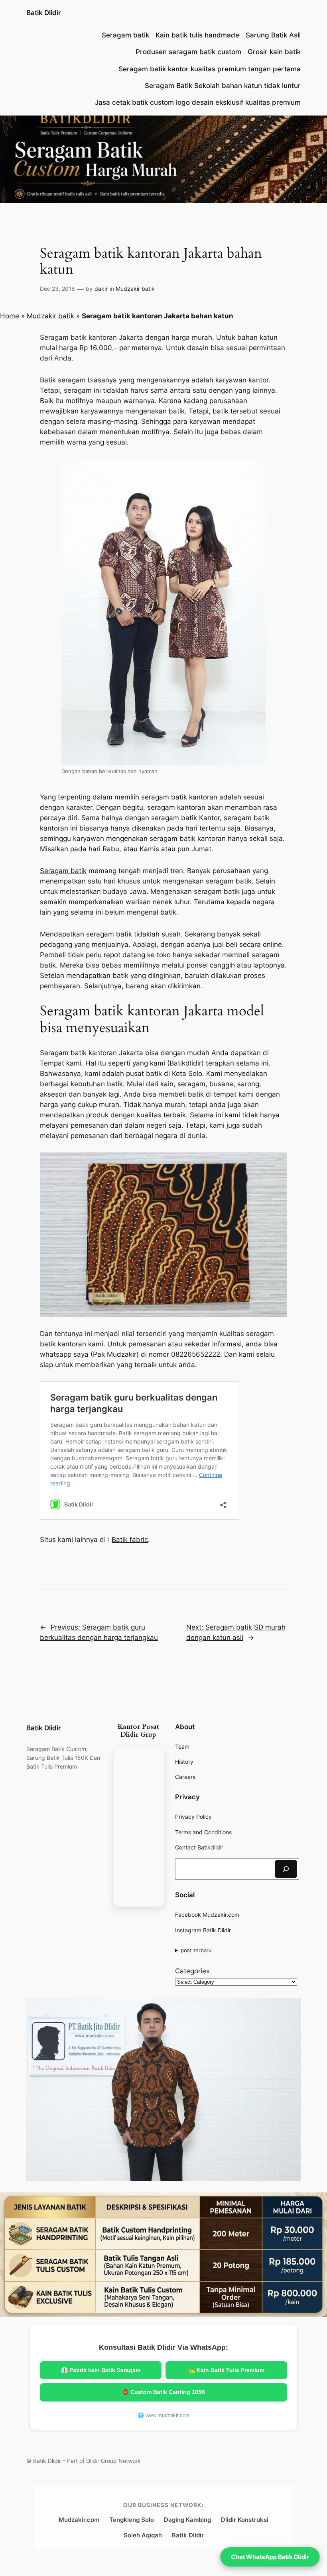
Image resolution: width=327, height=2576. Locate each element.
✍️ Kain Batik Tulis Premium (226, 2370)
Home (10, 316)
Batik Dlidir (44, 13)
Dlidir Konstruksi (245, 2520)
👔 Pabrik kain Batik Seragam (101, 2370)
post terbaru (196, 1950)
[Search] (286, 1869)
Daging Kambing (187, 2520)
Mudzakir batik (135, 289)
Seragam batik (63, 871)
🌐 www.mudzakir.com (164, 2415)
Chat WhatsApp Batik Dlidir (270, 2557)
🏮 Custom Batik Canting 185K (164, 2392)
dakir (101, 289)
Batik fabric (130, 1540)
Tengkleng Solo (132, 2520)
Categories (192, 1971)
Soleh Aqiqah (143, 2535)
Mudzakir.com (79, 2520)
